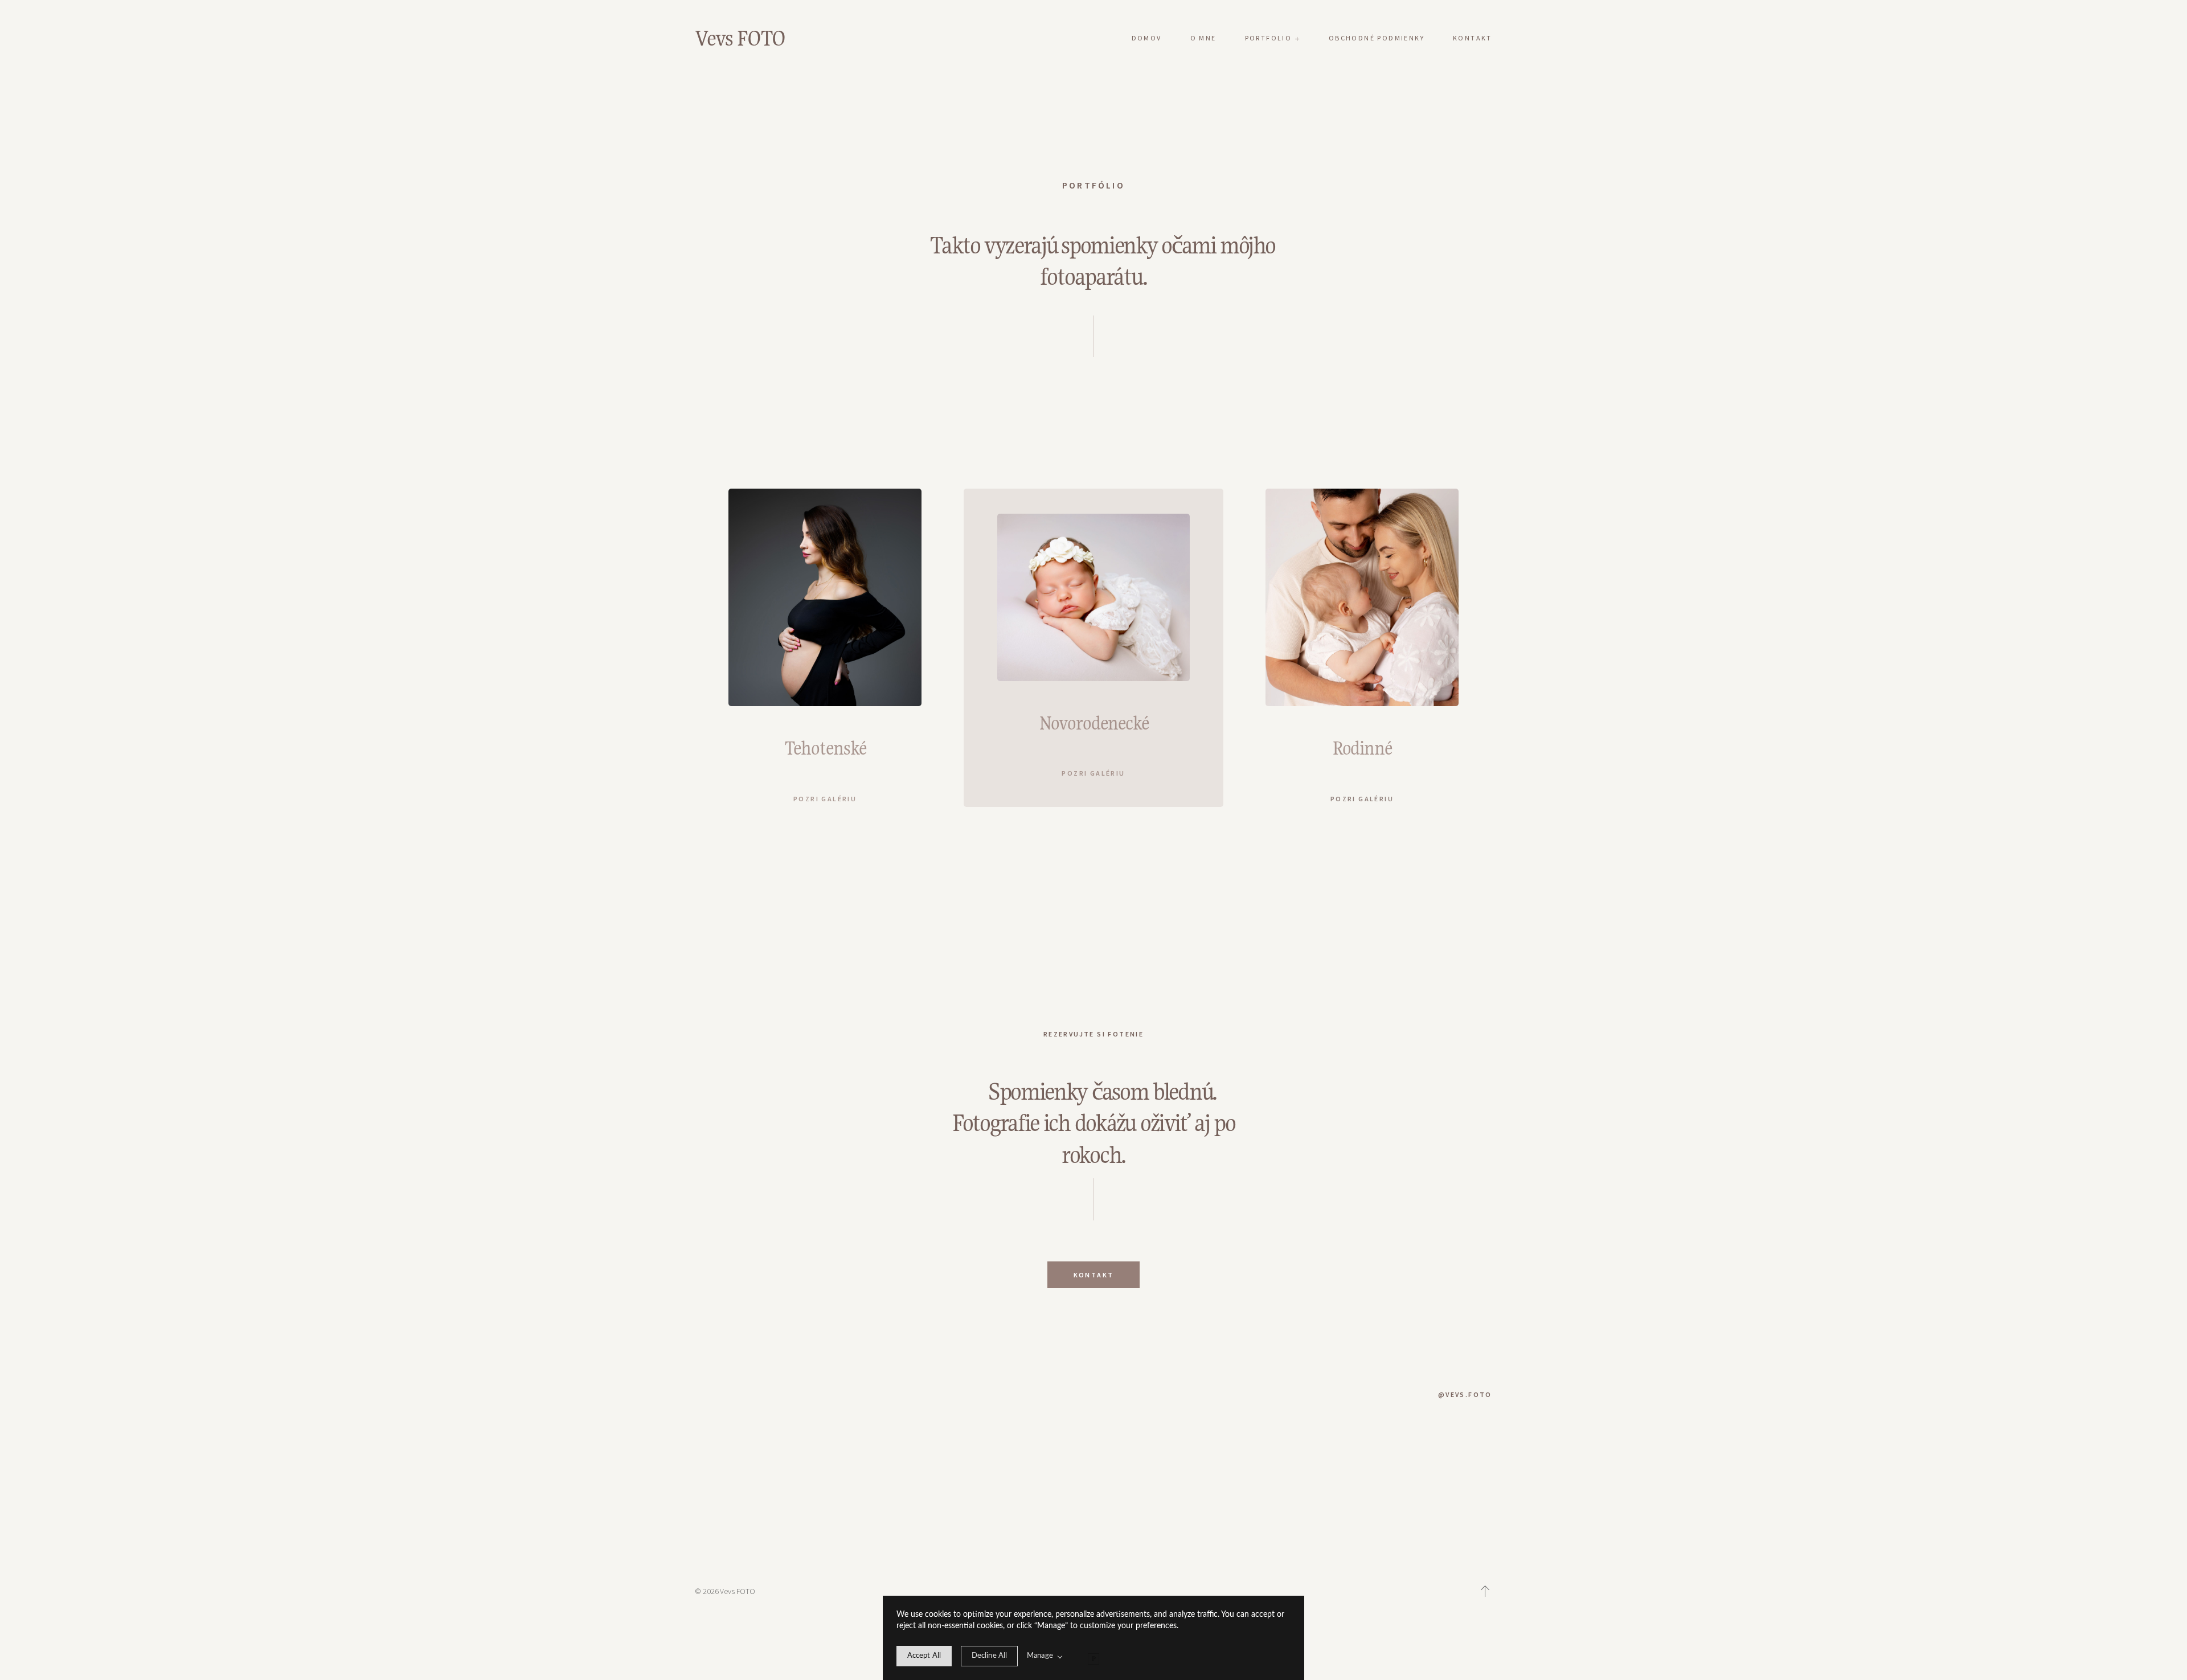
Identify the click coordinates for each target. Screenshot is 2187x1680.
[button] (1485, 1591)
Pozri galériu (825, 799)
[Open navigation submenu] (1297, 38)
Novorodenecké (1094, 723)
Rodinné (1362, 748)
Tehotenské (825, 748)
